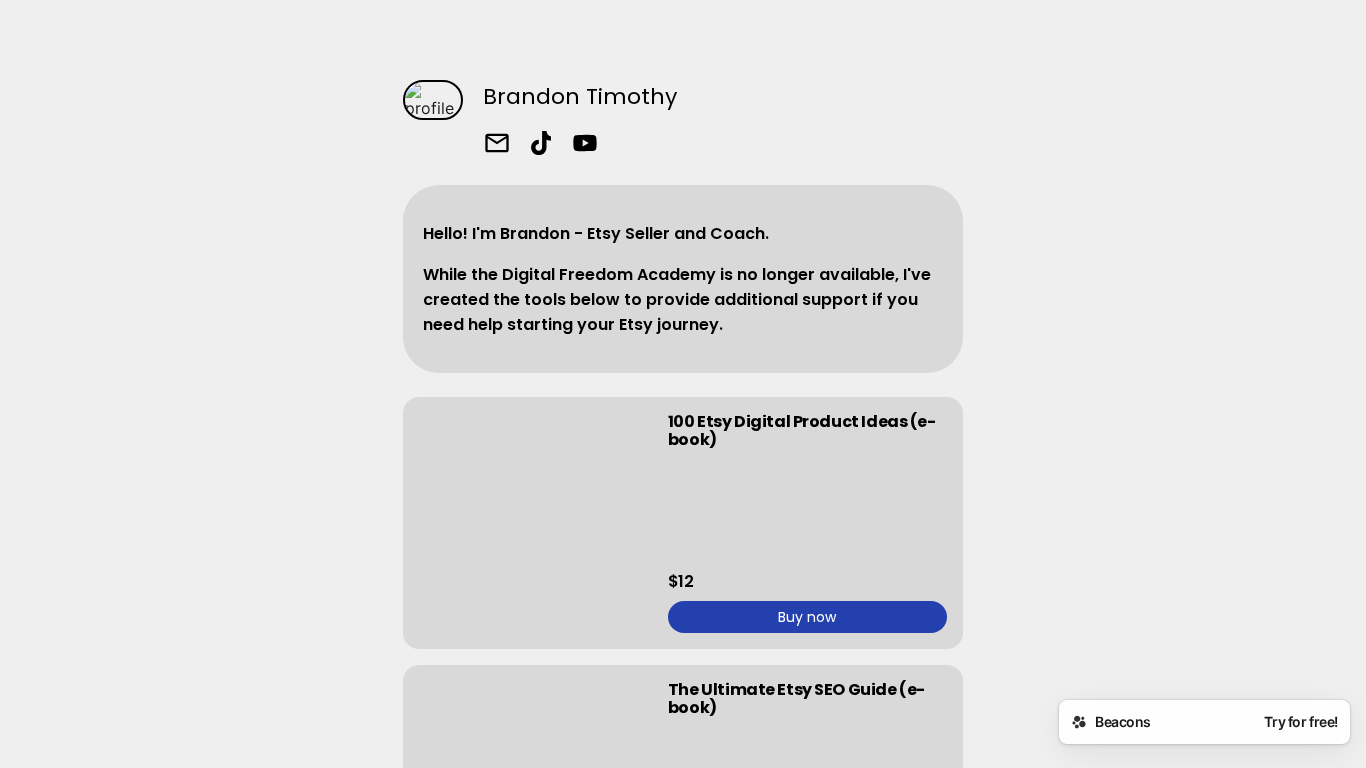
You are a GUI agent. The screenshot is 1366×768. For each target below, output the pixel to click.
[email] (497, 145)
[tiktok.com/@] (541, 145)
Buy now (807, 617)
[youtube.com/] (585, 145)
